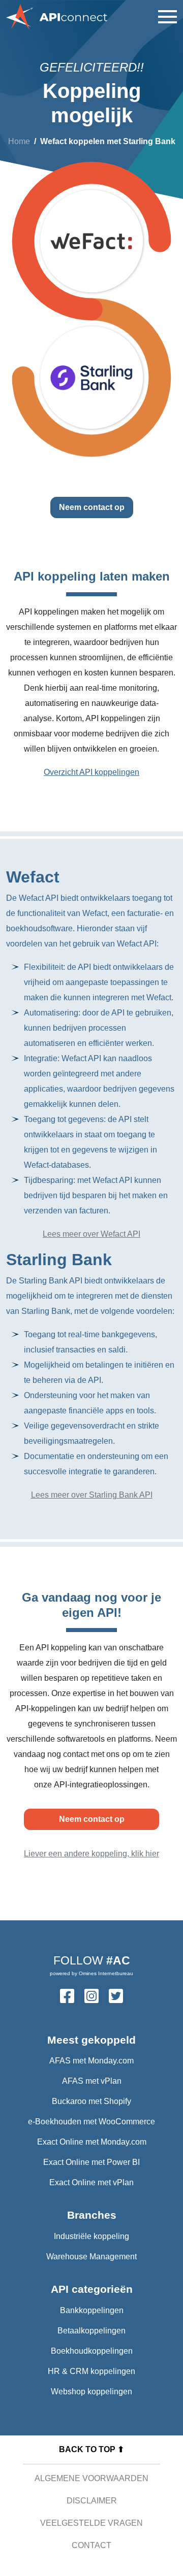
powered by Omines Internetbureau (91, 1973)
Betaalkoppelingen (91, 2331)
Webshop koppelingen (91, 2392)
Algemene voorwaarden (91, 2478)
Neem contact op (92, 507)
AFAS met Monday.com (91, 2061)
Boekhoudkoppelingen (92, 2351)
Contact (91, 2545)
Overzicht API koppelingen (91, 772)
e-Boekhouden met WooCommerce (91, 2122)
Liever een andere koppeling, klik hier (91, 1854)
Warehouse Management (91, 2257)
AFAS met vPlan (92, 2081)
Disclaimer (92, 2501)
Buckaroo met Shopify (91, 2101)
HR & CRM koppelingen (91, 2371)
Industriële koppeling (91, 2236)
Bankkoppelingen (92, 2310)
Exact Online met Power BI (91, 2162)
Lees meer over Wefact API (91, 1234)
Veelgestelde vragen (91, 2523)
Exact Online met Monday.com (92, 2142)
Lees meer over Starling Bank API (92, 1495)
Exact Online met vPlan (91, 2182)
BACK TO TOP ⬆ (91, 2449)
